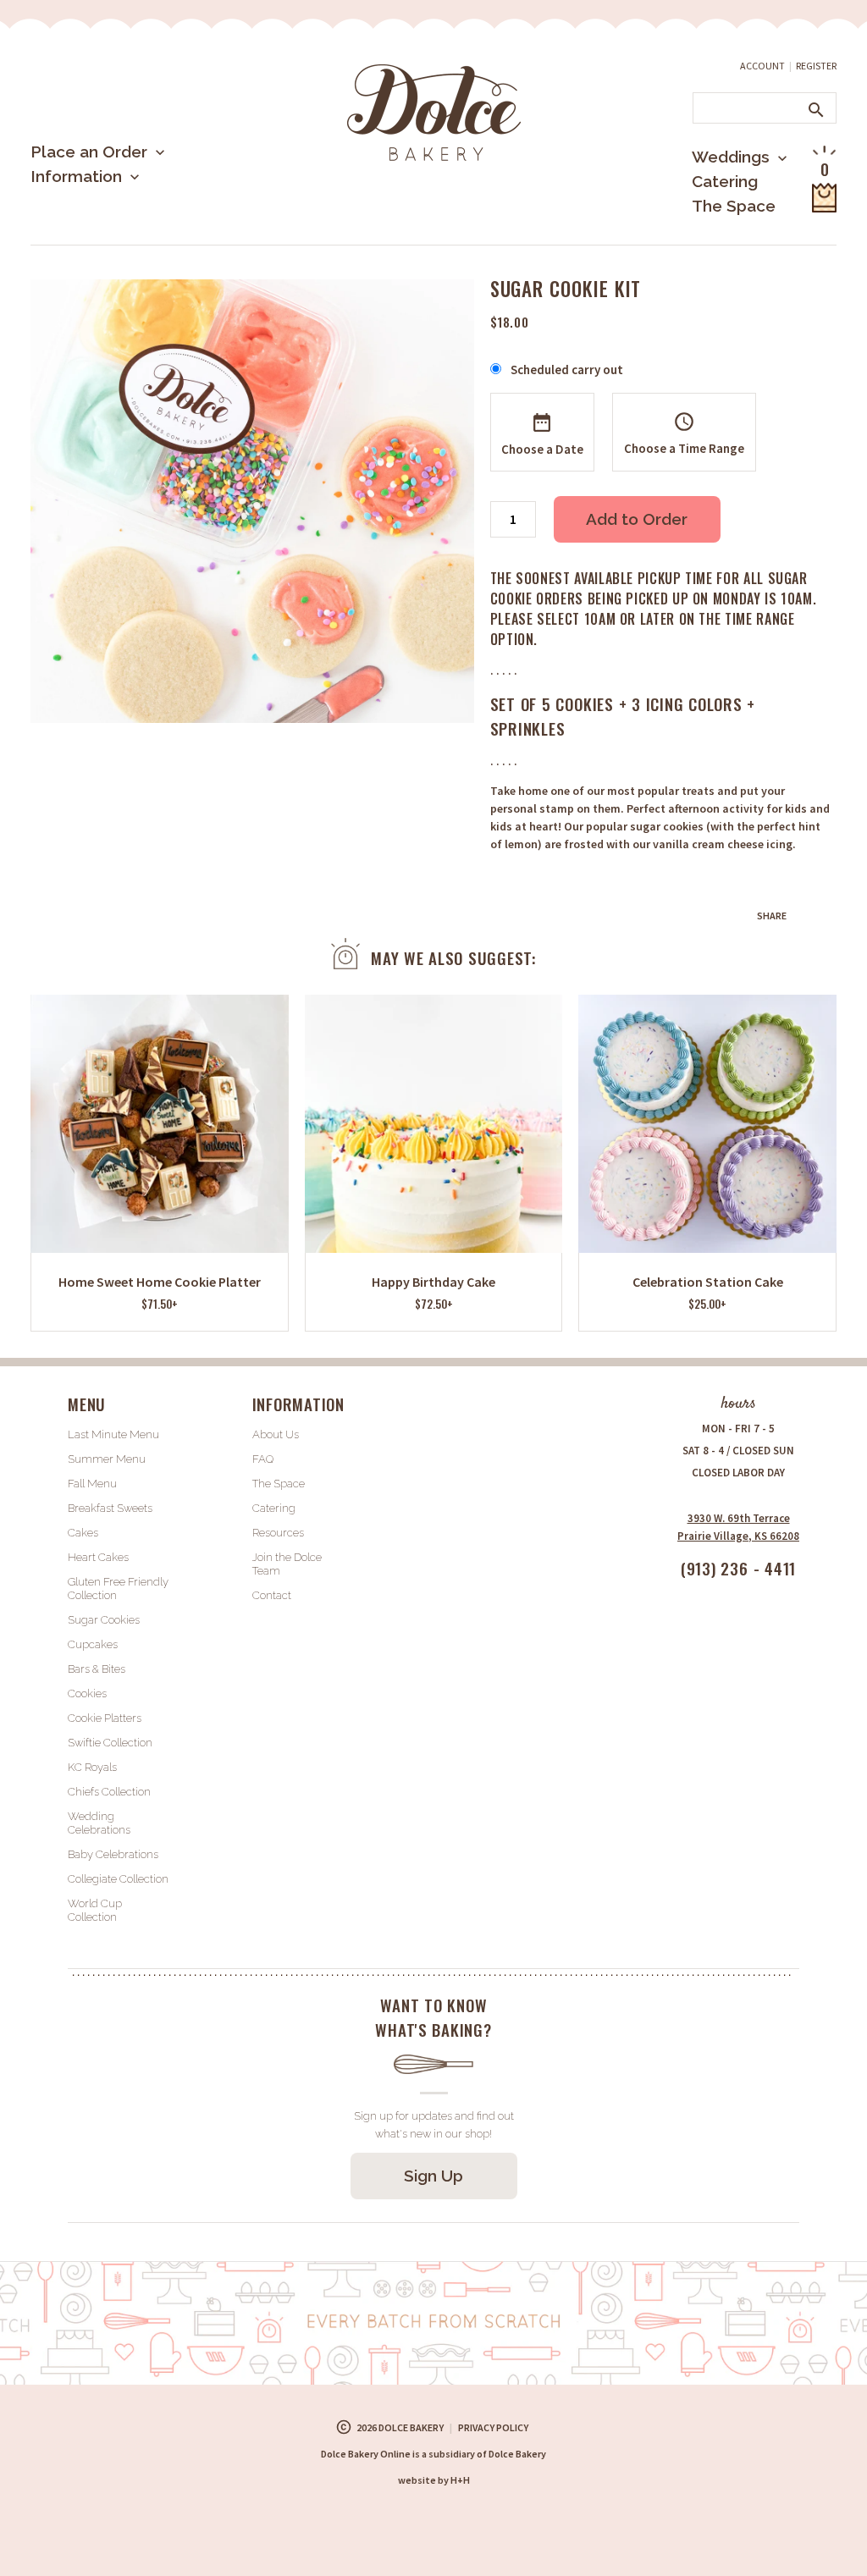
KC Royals (92, 1767)
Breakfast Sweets (110, 1508)
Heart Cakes (98, 1557)
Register (816, 66)
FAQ (263, 1459)
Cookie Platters (105, 1718)
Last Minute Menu (123, 207)
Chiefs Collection (109, 1792)
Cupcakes (93, 1644)
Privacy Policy (493, 2427)
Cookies (87, 1693)
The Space (734, 206)
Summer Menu (110, 241)
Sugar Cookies (104, 1620)
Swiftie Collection (110, 1743)
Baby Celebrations (113, 1854)
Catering (725, 181)
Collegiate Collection (118, 1879)
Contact (272, 1595)
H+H (434, 2480)
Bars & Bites (97, 1669)
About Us (94, 232)
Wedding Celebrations (99, 1823)
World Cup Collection (95, 1910)
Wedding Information (717, 226)
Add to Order (637, 519)
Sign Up (433, 2176)
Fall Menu (92, 1484)
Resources (278, 1533)
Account (762, 66)
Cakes (83, 1533)
